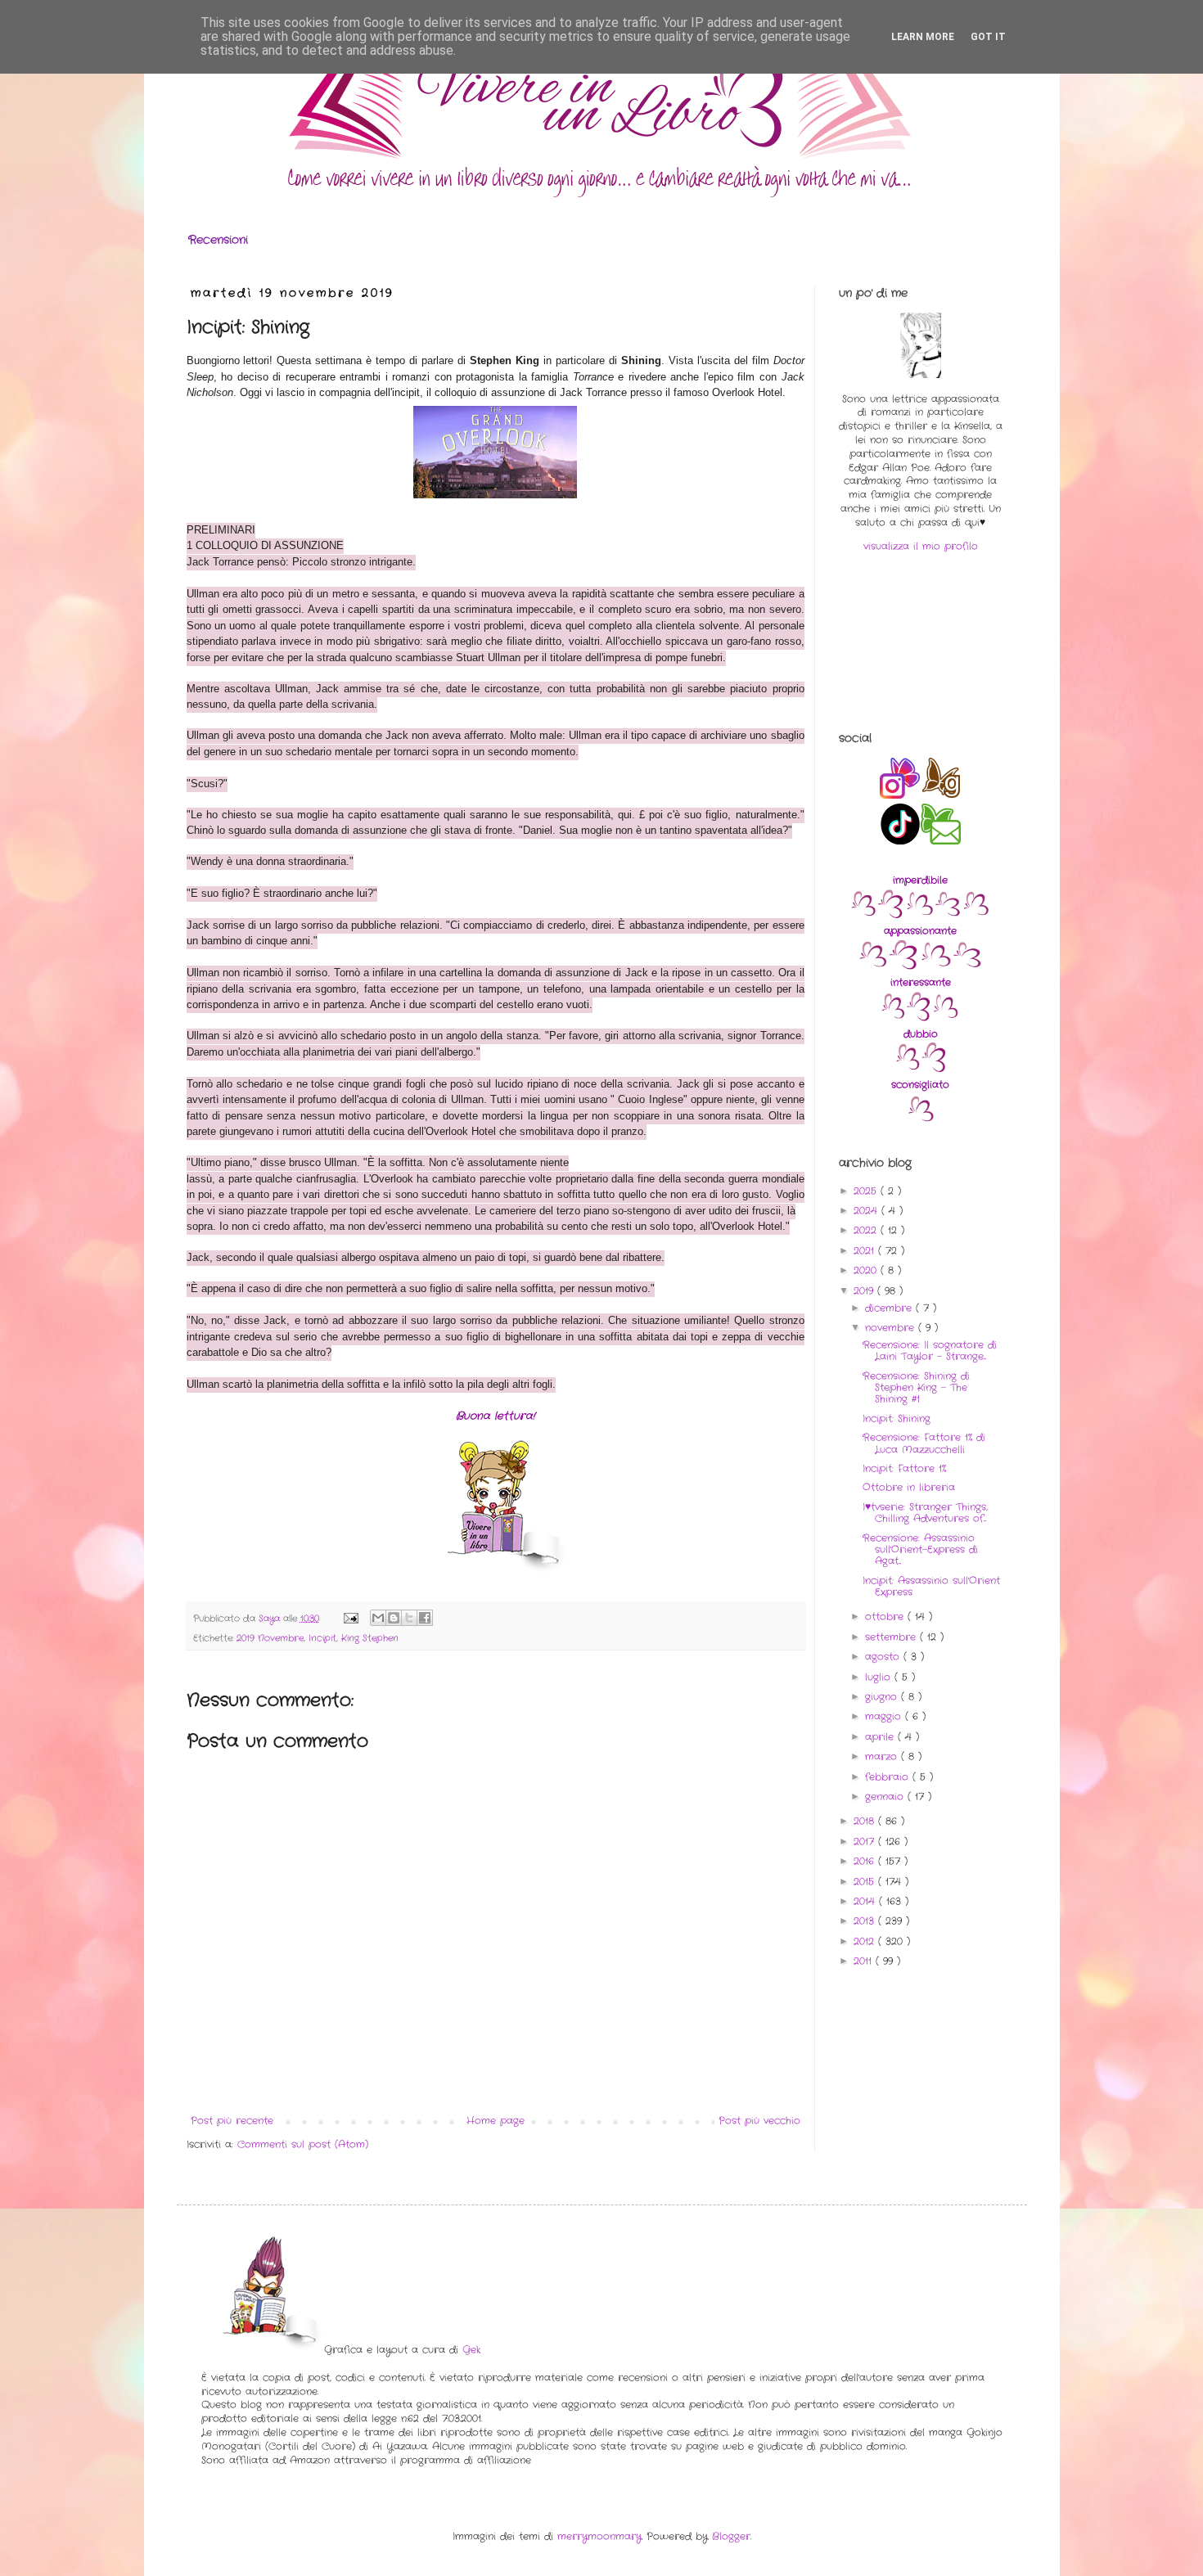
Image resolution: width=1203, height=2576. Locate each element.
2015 (866, 1882)
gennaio (886, 1797)
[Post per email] (351, 1619)
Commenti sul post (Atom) (303, 2144)
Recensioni (218, 240)
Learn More (923, 37)
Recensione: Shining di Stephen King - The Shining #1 (916, 1388)
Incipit (322, 1638)
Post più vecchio (759, 2121)
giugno (883, 1697)
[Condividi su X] (409, 1618)
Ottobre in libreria (909, 1487)
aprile (881, 1737)
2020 (867, 1270)
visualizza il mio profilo (921, 546)
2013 (866, 1921)
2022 (867, 1230)
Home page (496, 2121)
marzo (883, 1756)
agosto (884, 1657)
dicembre (890, 1308)
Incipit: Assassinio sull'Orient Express (931, 1586)
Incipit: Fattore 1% (904, 1468)
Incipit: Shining (897, 1419)
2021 (866, 1251)
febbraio (889, 1777)
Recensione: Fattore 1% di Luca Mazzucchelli (924, 1443)
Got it (988, 37)
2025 (867, 1191)
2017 (866, 1842)
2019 (865, 1291)
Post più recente (232, 2121)
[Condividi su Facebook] (425, 1618)
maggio (885, 1716)
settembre (892, 1637)
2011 (865, 1961)
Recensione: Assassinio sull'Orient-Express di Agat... (920, 1550)
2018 (866, 1821)
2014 (866, 1901)
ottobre (886, 1617)
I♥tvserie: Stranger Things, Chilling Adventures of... (925, 1513)
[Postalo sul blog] (394, 1618)
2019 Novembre (270, 1638)
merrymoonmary (599, 2536)
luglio (880, 1677)
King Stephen (370, 1638)
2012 (866, 1941)
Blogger (731, 2536)
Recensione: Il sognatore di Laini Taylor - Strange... (930, 1351)
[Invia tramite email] (378, 1618)
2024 (867, 1211)
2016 (866, 1861)
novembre (892, 1328)
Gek (471, 2350)
